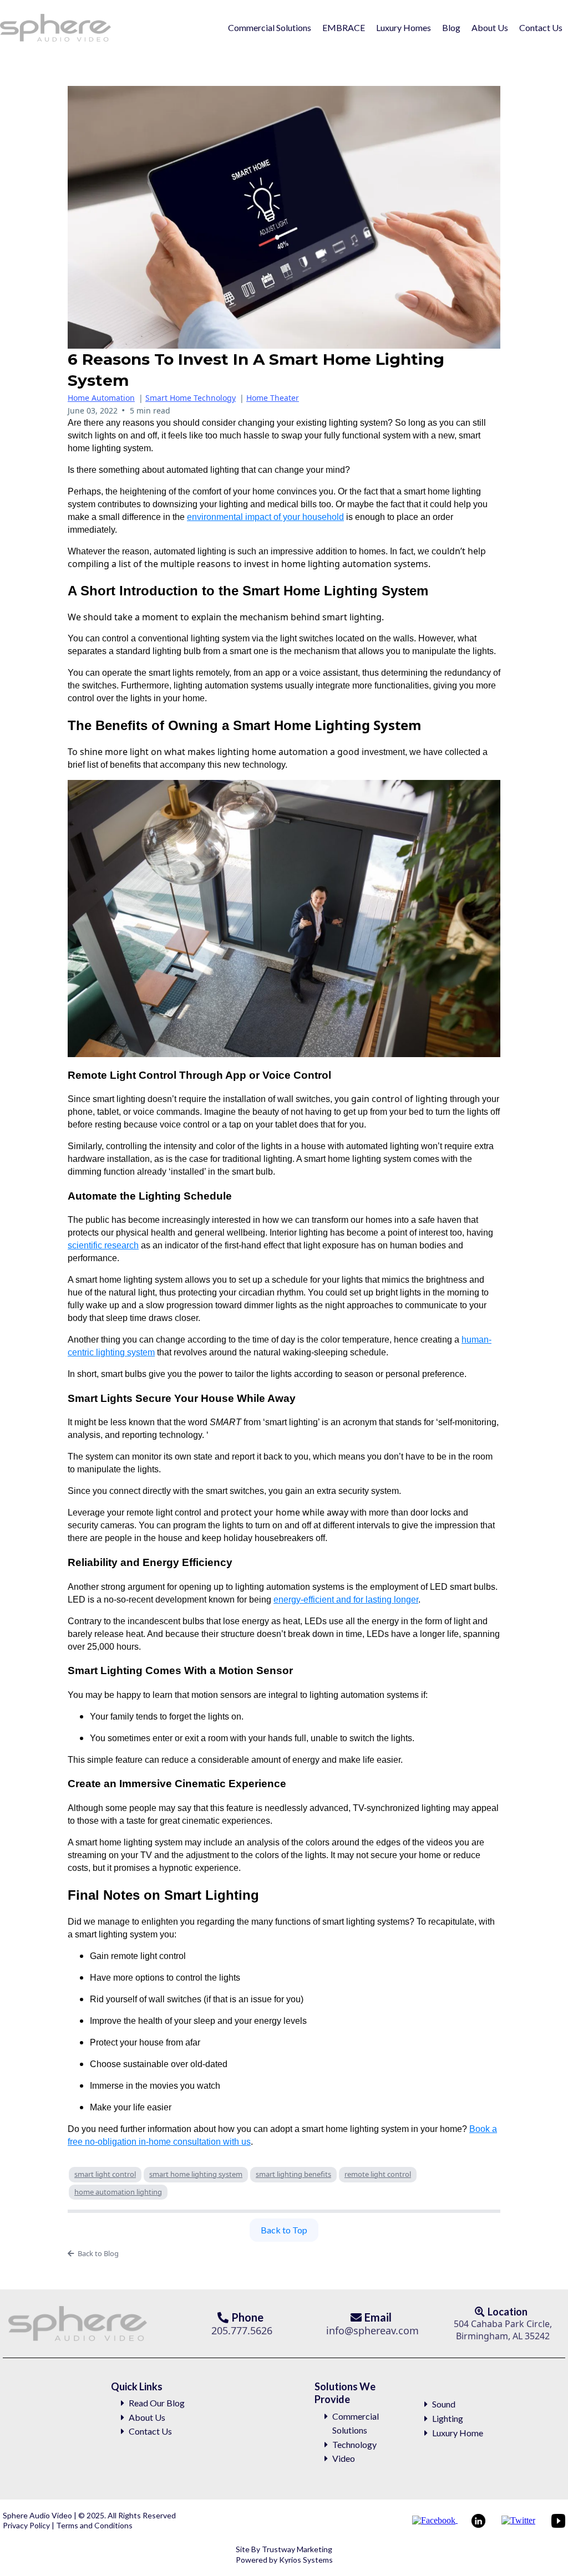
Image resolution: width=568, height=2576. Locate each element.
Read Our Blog (157, 2403)
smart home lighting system (196, 2174)
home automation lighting (118, 2192)
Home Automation (101, 398)
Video (344, 2458)
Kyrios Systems (306, 2560)
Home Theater (273, 398)
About (141, 2417)
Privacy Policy (27, 2525)
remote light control (378, 2174)
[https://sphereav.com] (56, 28)
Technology (354, 2444)
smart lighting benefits (293, 2174)
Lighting (448, 2418)
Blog (451, 27)
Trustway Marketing (297, 2549)
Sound (444, 2404)
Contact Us (541, 27)
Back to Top (284, 2230)
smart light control (105, 2174)
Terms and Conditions (93, 2525)
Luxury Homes (404, 27)
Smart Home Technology (191, 398)
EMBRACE (344, 27)
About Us (490, 27)
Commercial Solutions (270, 27)
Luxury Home (458, 2433)
